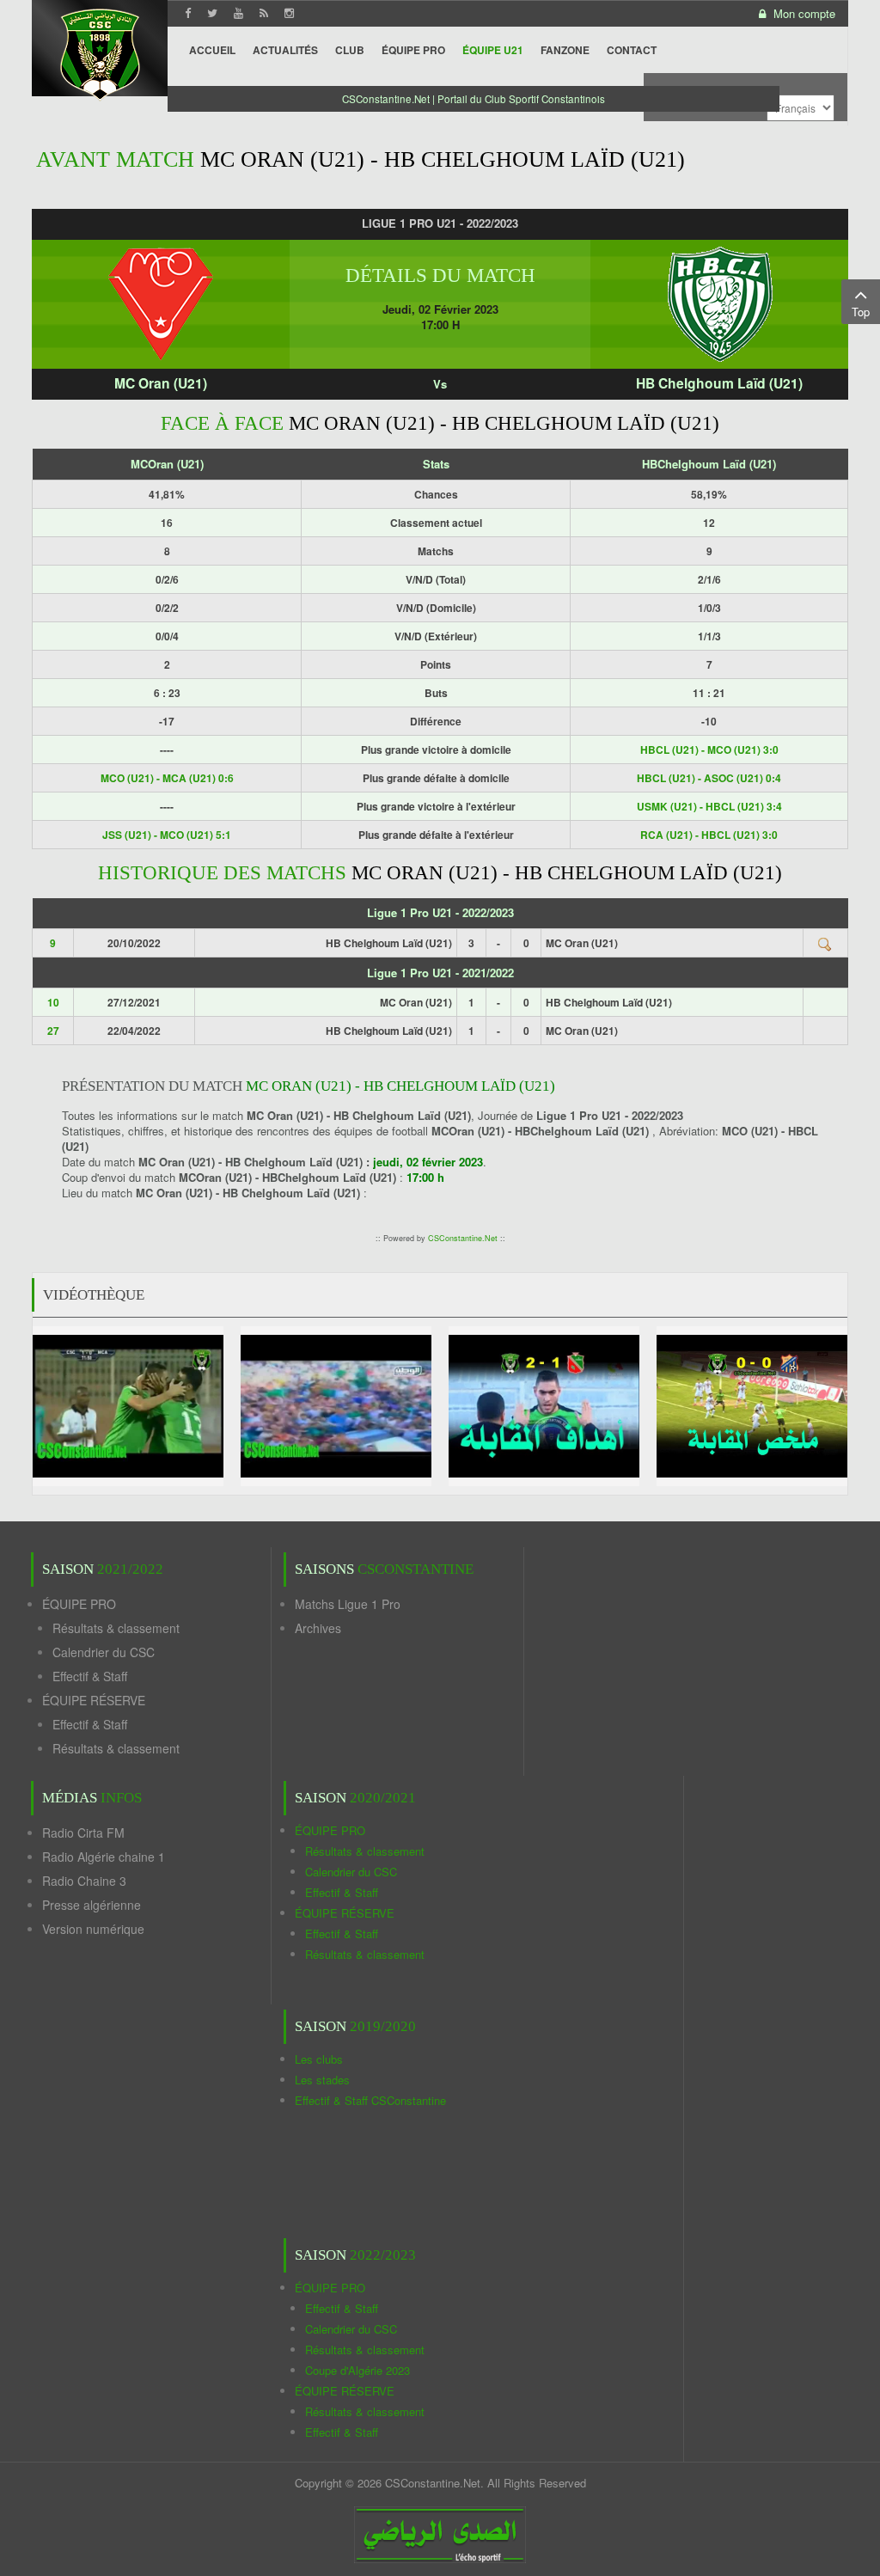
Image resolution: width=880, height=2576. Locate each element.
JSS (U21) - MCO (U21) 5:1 (167, 835)
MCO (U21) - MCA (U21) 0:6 (167, 778)
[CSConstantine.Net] (100, 52)
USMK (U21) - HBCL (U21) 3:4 (709, 806)
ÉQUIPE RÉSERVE (94, 1700)
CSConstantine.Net (463, 1238)
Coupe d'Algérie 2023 (357, 2370)
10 (53, 1002)
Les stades (322, 2080)
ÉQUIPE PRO (79, 1604)
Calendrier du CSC (104, 1652)
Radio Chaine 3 (84, 1881)
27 (53, 1031)
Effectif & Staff (90, 1676)
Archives (318, 1628)
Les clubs (319, 2059)
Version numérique (93, 1929)
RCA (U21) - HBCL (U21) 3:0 (709, 835)
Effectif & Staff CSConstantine (370, 2100)
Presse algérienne (92, 1905)
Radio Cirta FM (83, 1833)
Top (861, 312)
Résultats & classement (116, 1628)
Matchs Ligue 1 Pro (348, 1604)
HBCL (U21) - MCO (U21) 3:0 (709, 750)
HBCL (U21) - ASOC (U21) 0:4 (709, 778)
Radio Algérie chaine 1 (104, 1857)
